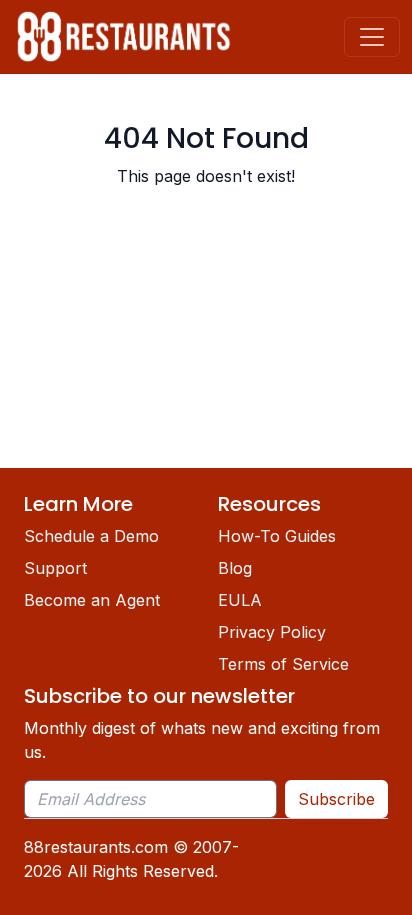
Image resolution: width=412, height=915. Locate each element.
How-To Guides (277, 536)
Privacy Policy (272, 632)
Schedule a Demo (91, 536)
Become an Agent (92, 600)
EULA (240, 600)
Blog (235, 568)
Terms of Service (283, 664)
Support (55, 568)
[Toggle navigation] (372, 37)
